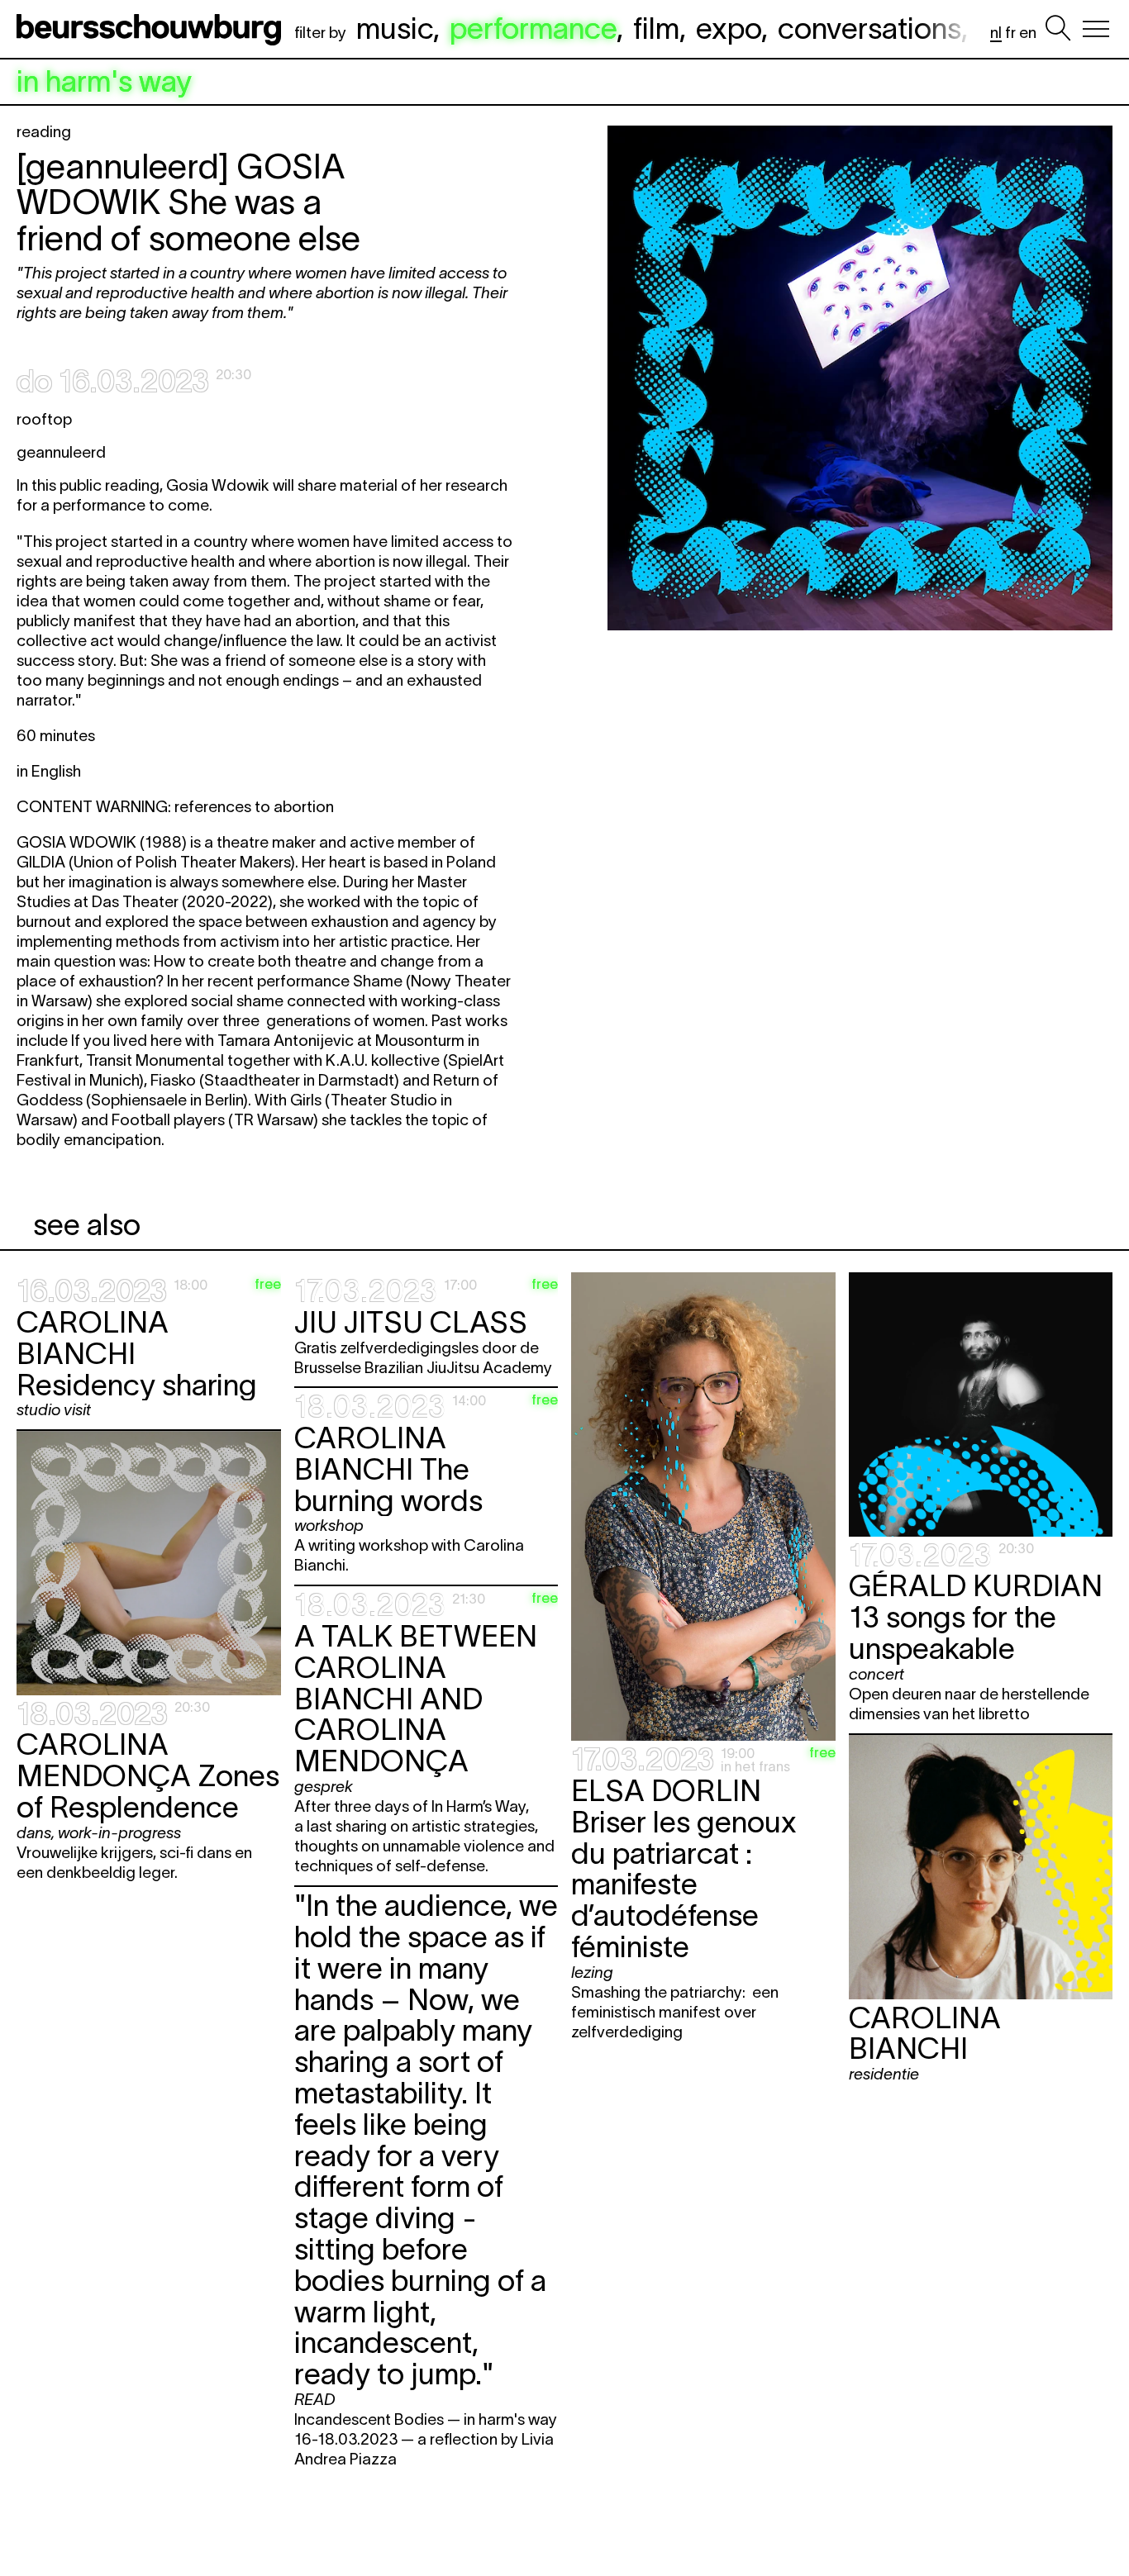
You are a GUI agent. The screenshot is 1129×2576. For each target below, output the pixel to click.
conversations (869, 28)
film (656, 28)
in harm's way (104, 82)
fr (1010, 33)
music (395, 28)
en (1028, 33)
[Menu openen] (1096, 29)
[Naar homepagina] (152, 29)
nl (996, 33)
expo (729, 28)
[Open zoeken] (1058, 29)
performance (533, 28)
